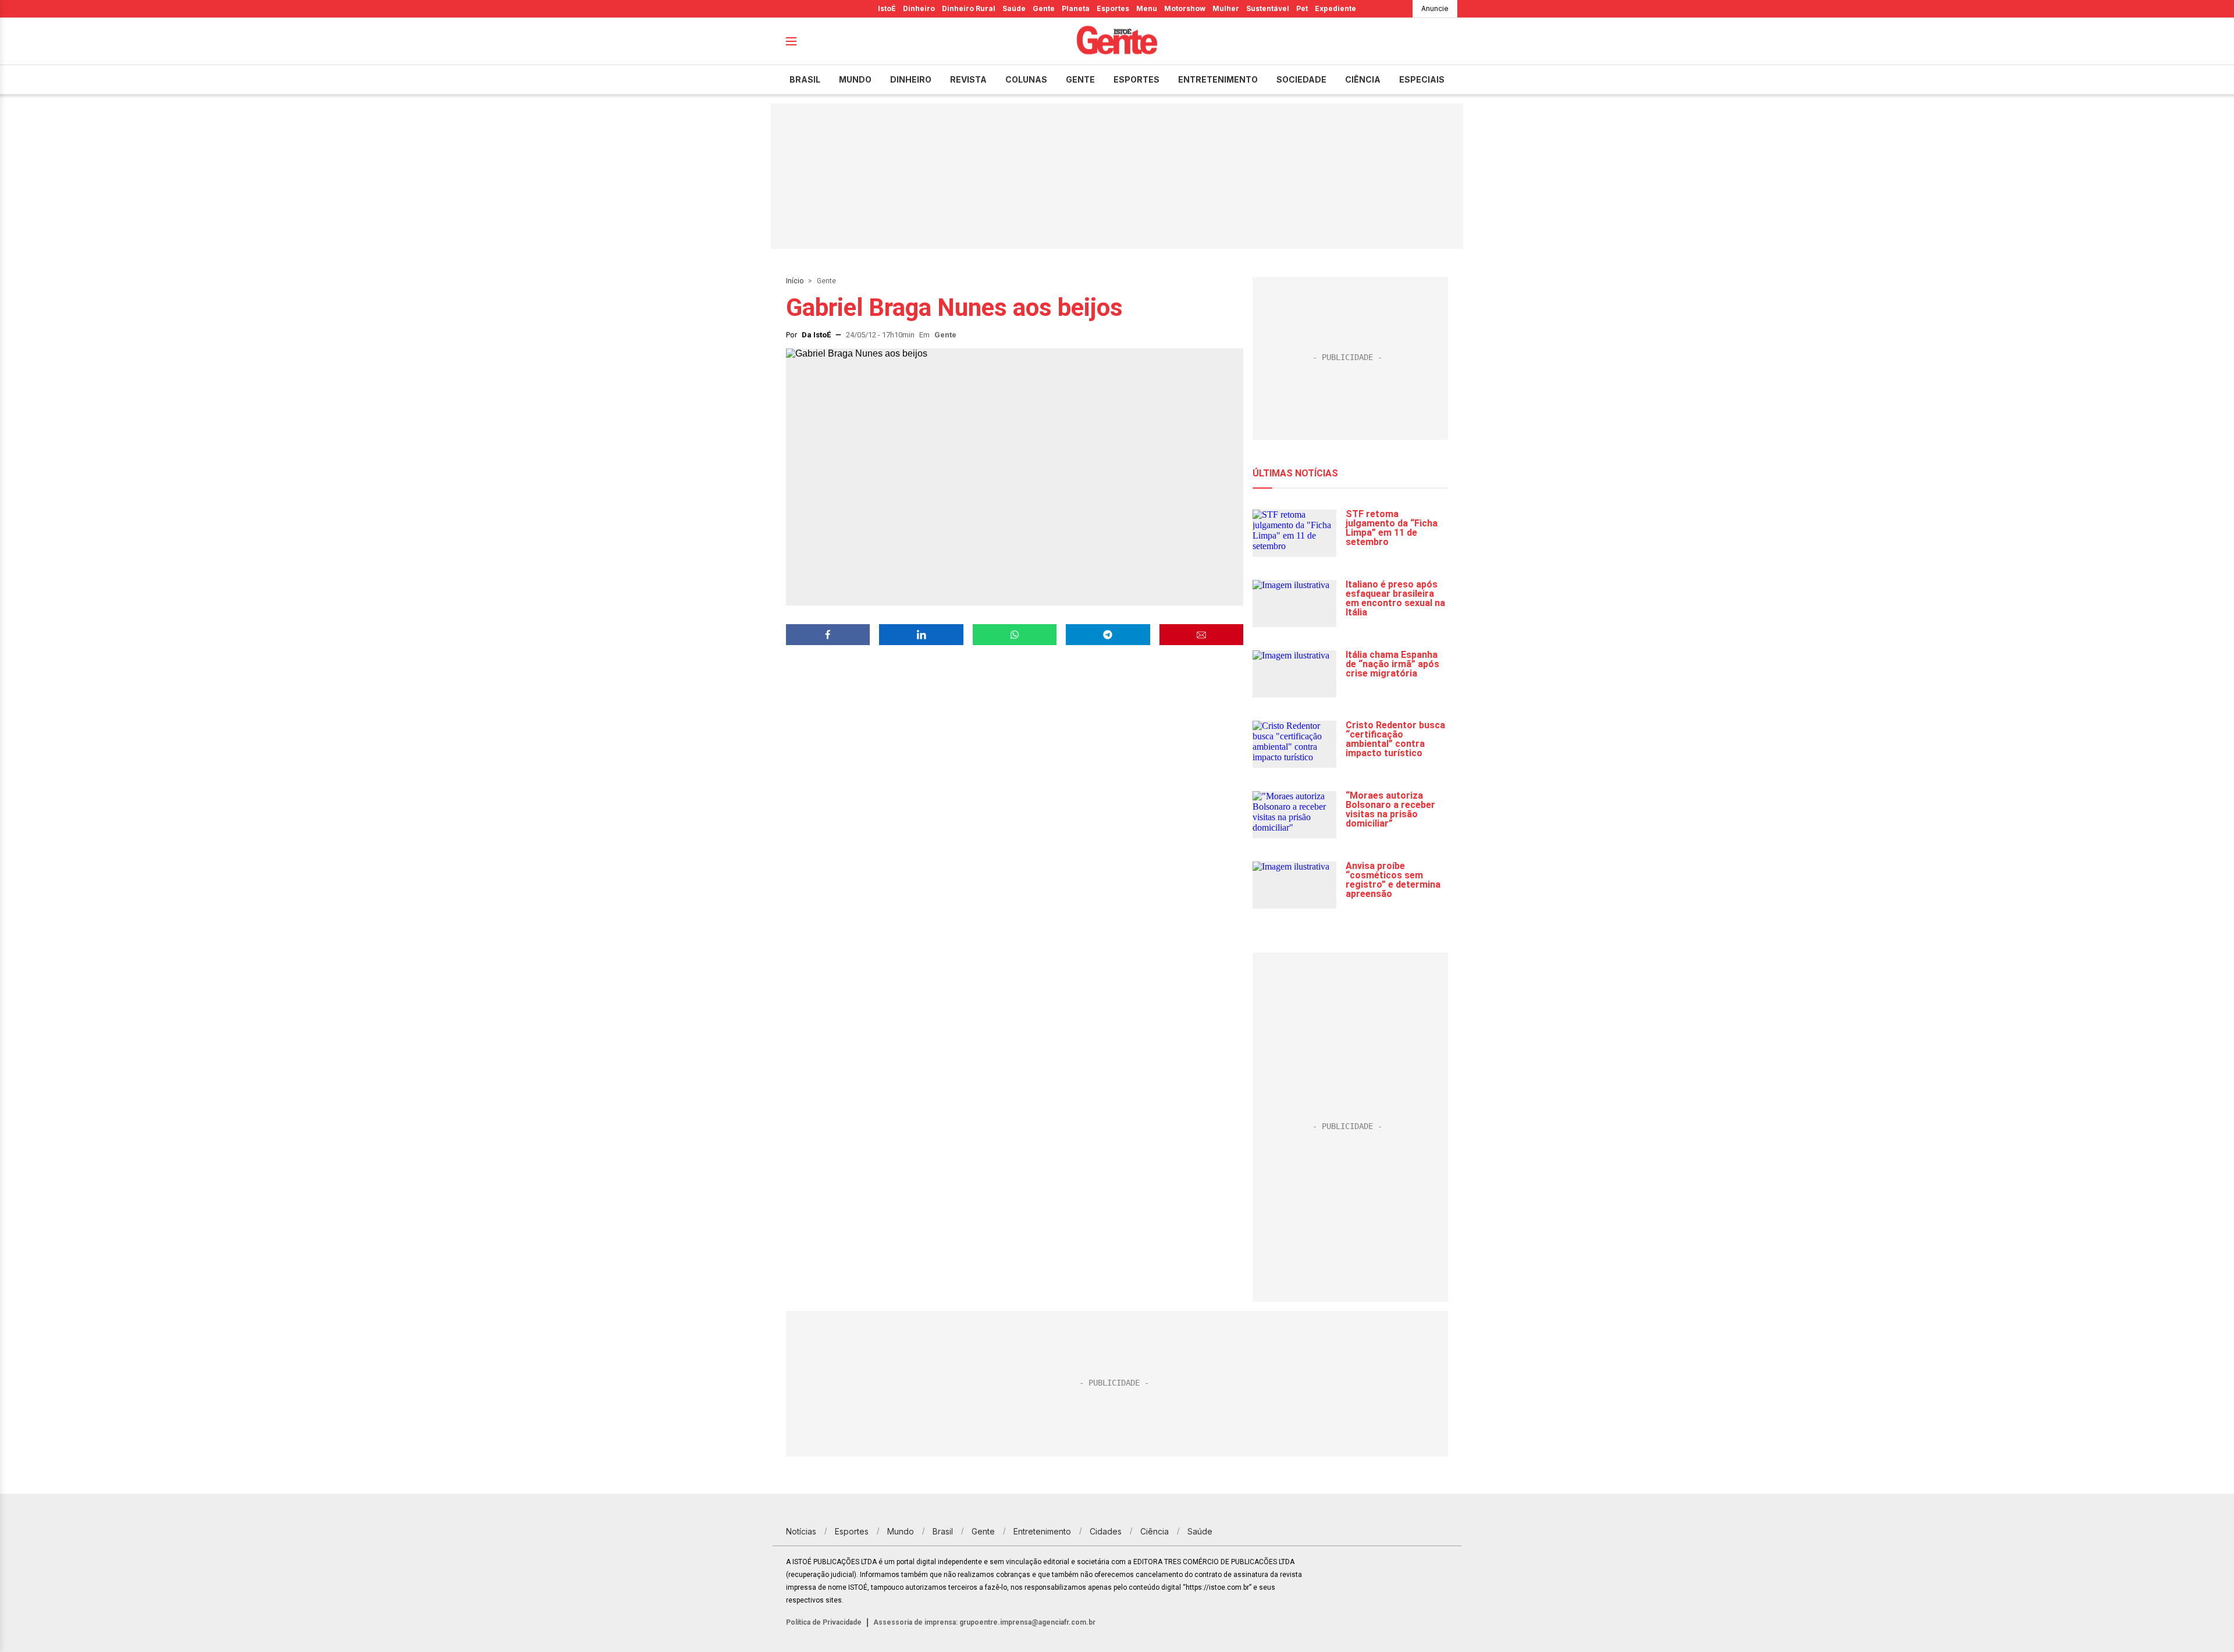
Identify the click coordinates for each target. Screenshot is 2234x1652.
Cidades (1106, 1531)
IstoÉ (887, 8)
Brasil (805, 79)
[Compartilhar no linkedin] (921, 635)
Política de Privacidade (824, 1622)
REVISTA (968, 79)
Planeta (1076, 8)
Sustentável (1268, 8)
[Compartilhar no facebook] (828, 635)
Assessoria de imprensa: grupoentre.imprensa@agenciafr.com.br (984, 1622)
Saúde (1014, 8)
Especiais (1422, 79)
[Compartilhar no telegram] (1108, 635)
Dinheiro (919, 8)
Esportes (1113, 8)
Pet (1302, 8)
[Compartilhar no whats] (1015, 635)
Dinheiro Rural (969, 8)
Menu (1147, 8)
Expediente (1335, 8)
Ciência (1363, 79)
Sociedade (1301, 79)
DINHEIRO (911, 79)
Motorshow (1185, 8)
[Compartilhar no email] (1201, 635)
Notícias (801, 1531)
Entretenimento (1218, 79)
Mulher (1226, 8)
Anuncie (1435, 8)
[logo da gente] (1117, 42)
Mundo (855, 79)
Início (795, 281)
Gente (1044, 8)
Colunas (1026, 79)
